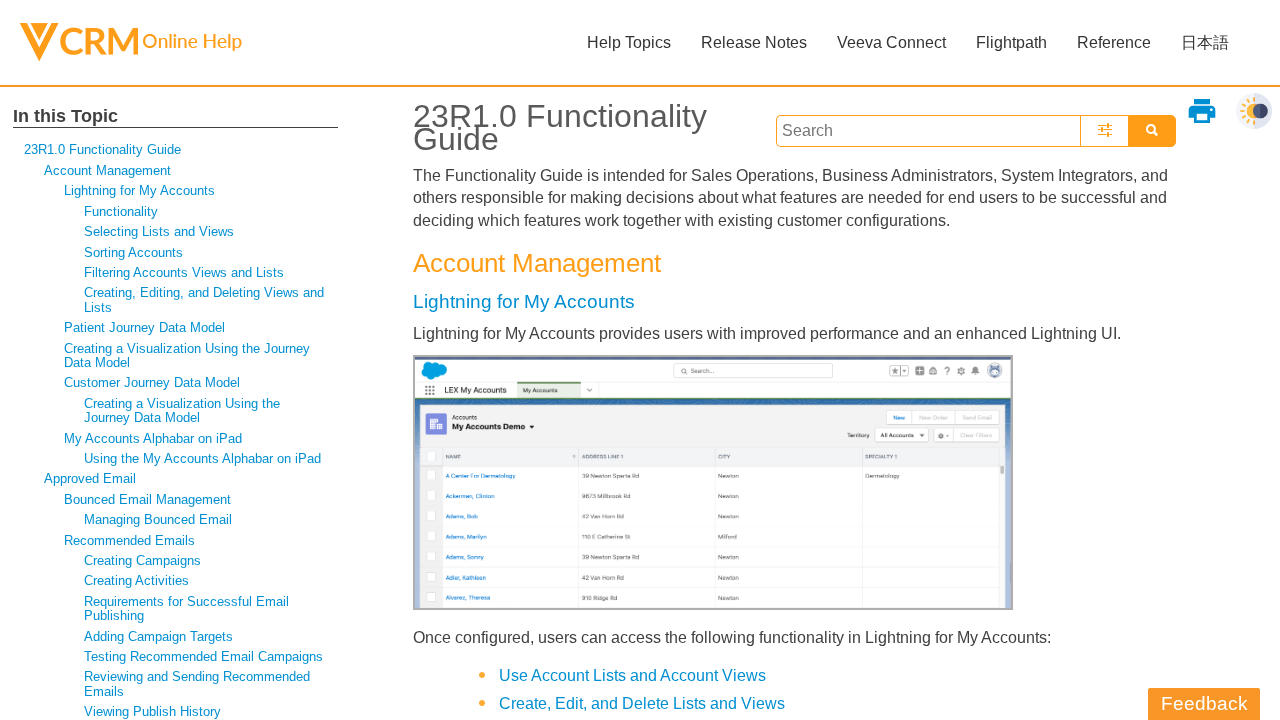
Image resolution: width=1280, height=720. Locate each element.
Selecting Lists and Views (159, 231)
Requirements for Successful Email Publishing (186, 608)
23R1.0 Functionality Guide (102, 149)
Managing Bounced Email (158, 519)
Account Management (107, 170)
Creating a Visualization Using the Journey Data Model (187, 355)
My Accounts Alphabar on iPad (153, 438)
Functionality (121, 211)
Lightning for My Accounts (139, 190)
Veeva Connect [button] (891, 42)
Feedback (1204, 703)
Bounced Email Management (147, 499)
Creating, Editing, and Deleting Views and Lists (204, 299)
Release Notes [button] (754, 42)
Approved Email (90, 478)
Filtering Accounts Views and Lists (184, 272)
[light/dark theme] (1254, 111)
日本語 (1205, 42)
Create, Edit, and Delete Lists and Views (642, 703)
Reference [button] (1114, 42)
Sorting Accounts (133, 252)
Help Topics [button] (629, 42)
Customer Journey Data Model (152, 382)
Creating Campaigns (142, 560)
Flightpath (1011, 42)
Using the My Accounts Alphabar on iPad (202, 458)
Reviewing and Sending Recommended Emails (197, 683)
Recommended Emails (129, 540)
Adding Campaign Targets (158, 636)
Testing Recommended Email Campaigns (203, 656)
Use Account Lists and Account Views (632, 675)
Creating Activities (136, 580)
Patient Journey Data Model (144, 327)
